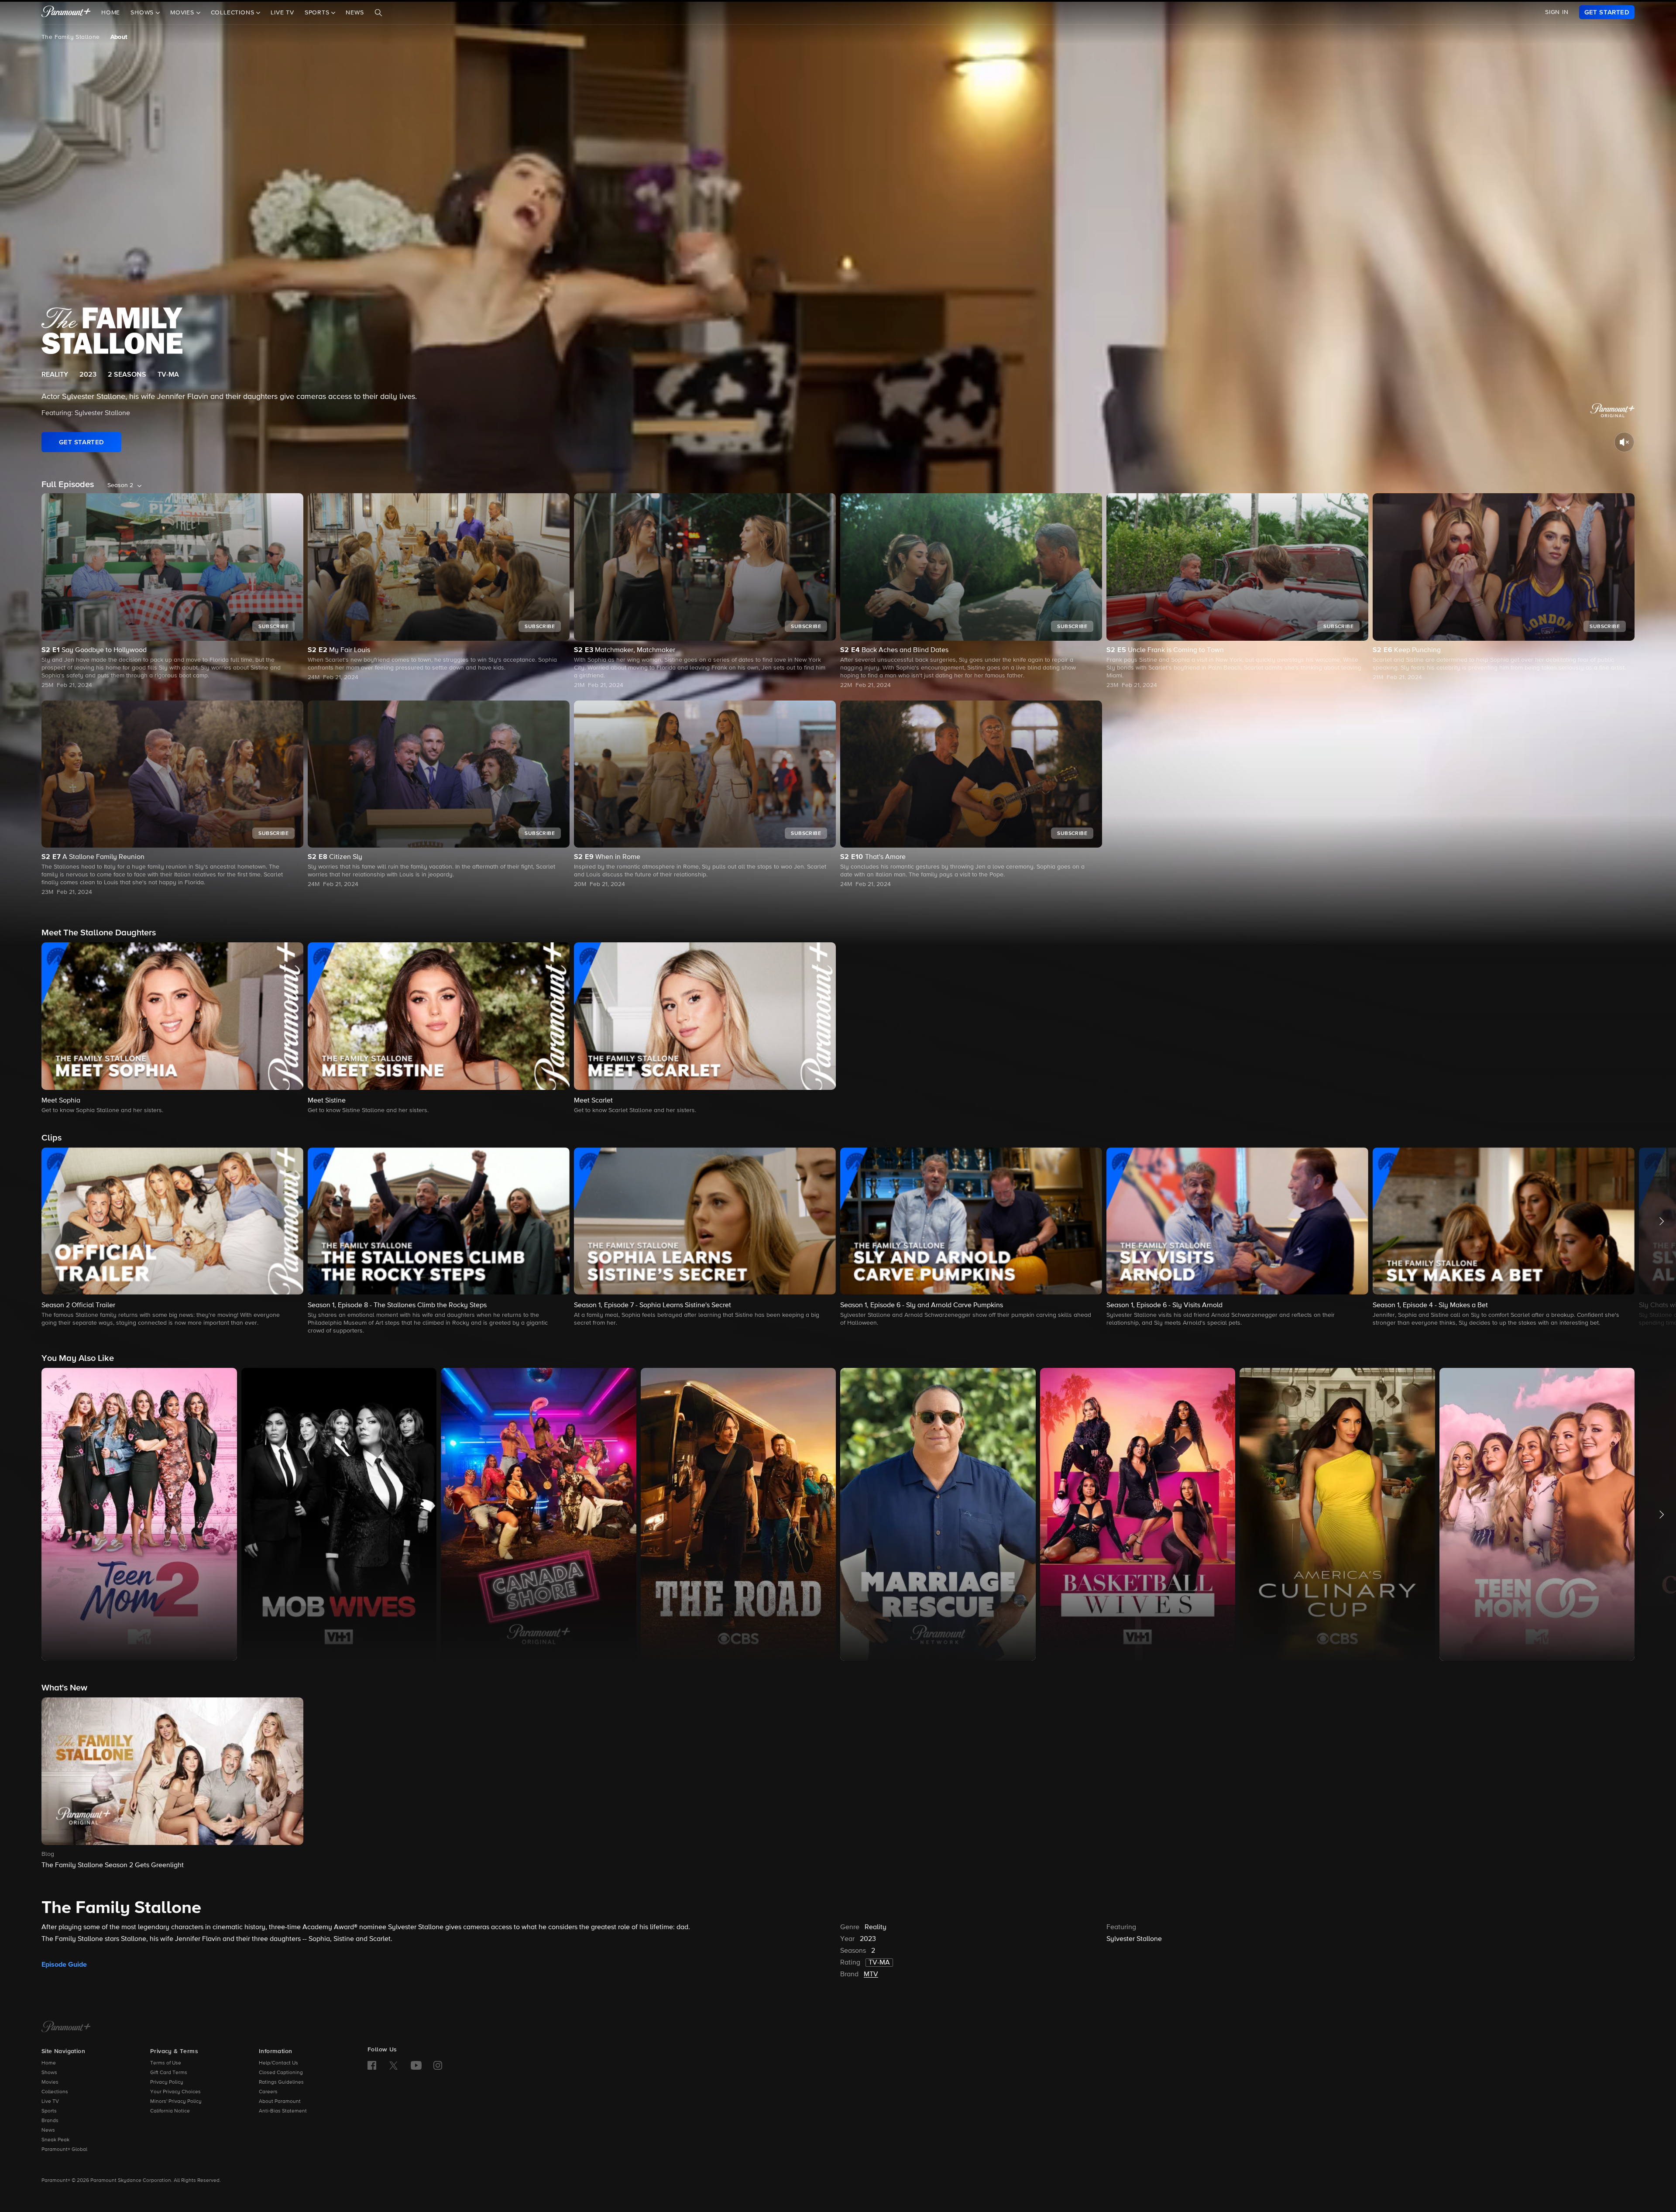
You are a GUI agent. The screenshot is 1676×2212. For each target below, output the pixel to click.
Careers (268, 2092)
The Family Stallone (71, 37)
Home (111, 13)
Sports (49, 2111)
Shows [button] (143, 13)
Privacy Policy (167, 2082)
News (355, 13)
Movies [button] (183, 13)
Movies (50, 2082)
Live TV (282, 13)
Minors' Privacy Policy (176, 2102)
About (119, 37)
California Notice (170, 2111)
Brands (50, 2121)
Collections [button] (234, 13)
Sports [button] (318, 13)
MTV (871, 1975)
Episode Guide (64, 1965)
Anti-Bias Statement (283, 2111)
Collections (55, 2092)
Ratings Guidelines (281, 2082)
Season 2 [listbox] (120, 485)
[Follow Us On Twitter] (393, 2065)
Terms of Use (166, 2063)
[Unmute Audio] (1624, 442)
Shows (49, 2073)
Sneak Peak (55, 2140)
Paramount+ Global (64, 2150)
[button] (172, 1029)
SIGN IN (1557, 12)
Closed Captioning (281, 2073)
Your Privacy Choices (175, 2092)
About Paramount (280, 2102)
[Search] (378, 13)
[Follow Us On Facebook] (372, 2065)
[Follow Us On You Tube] (416, 2065)
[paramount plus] (66, 12)
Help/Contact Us (278, 2063)
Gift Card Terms (169, 2073)
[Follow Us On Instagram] (438, 2065)
